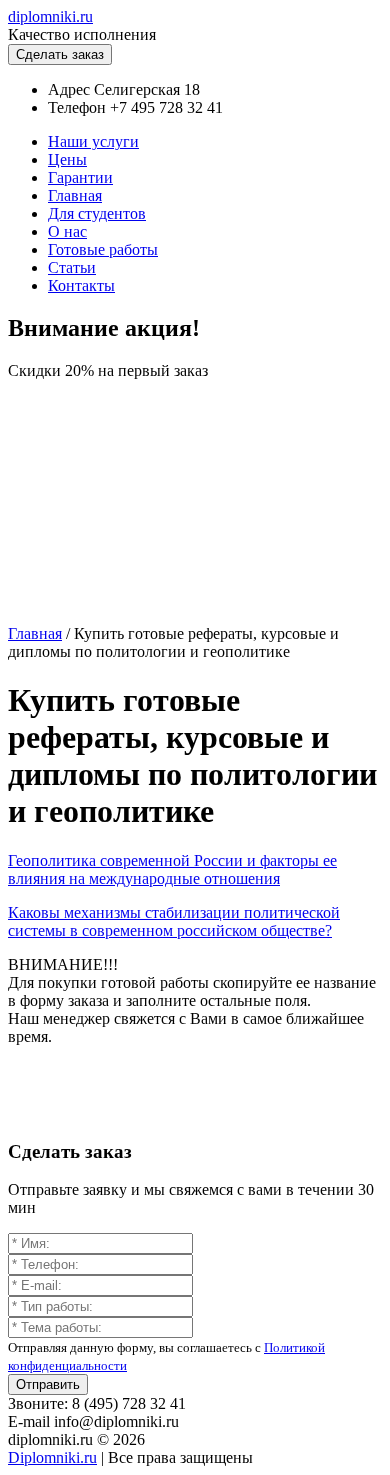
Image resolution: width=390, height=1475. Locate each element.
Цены (67, 159)
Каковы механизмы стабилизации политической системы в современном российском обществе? (174, 921)
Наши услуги (93, 141)
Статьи (72, 267)
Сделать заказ (60, 54)
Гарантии (80, 177)
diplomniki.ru (50, 16)
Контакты (81, 285)
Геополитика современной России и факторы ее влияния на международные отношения (172, 869)
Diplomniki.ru (52, 1457)
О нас (67, 231)
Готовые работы (103, 249)
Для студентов (97, 213)
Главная (75, 195)
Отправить (48, 1384)
